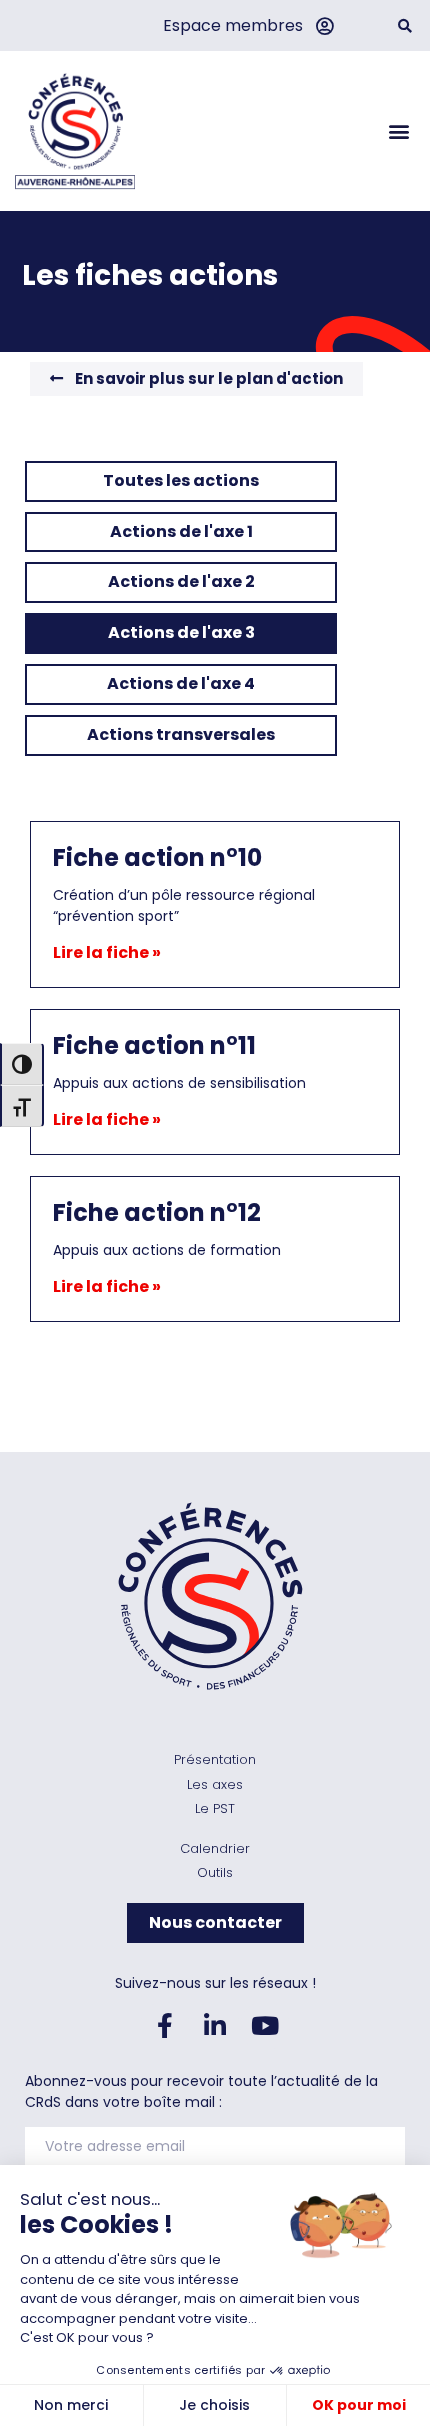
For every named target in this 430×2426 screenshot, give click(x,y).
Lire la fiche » (107, 952)
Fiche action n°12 (157, 1212)
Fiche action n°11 (154, 1045)
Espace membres (233, 25)
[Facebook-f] (165, 2026)
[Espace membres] (324, 26)
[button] (404, 25)
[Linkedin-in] (215, 2026)
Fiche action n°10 (157, 857)
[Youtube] (265, 2026)
